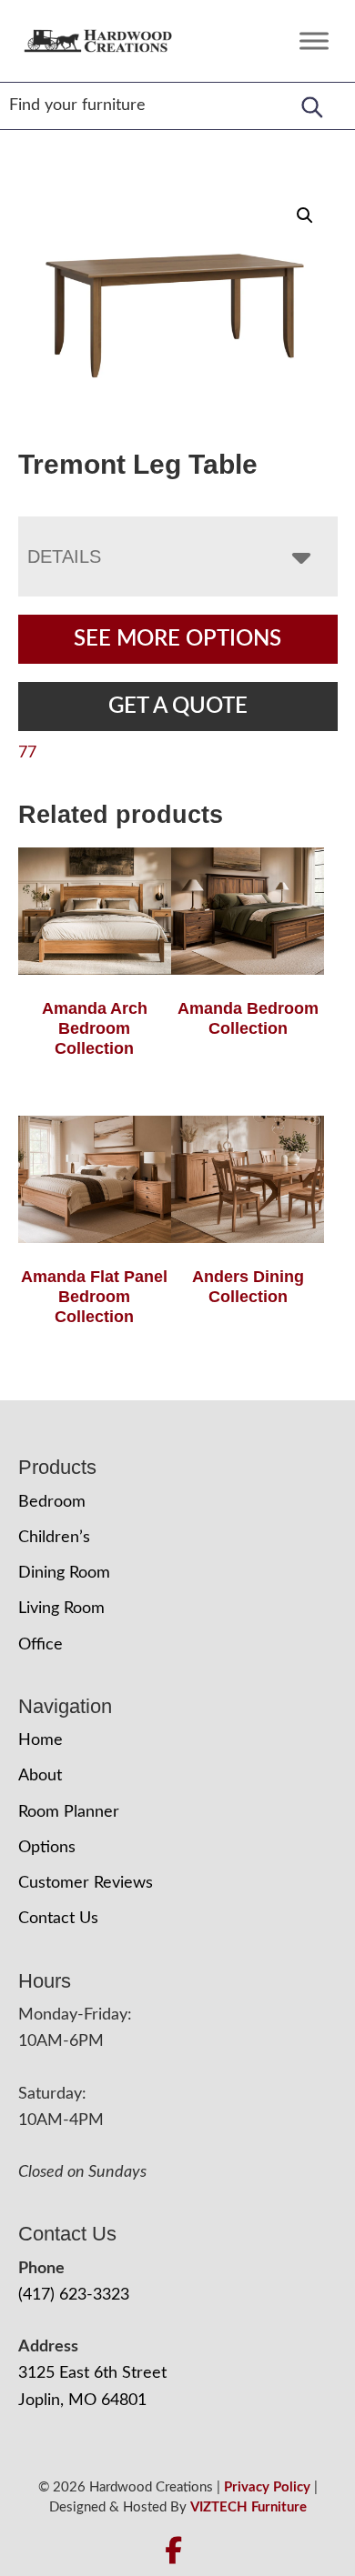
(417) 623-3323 (74, 2295)
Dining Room (64, 1573)
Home (41, 1740)
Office (41, 1645)
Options (47, 1848)
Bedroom (52, 1502)
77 (27, 753)
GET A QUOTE (178, 707)
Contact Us (58, 1919)
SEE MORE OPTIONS (177, 639)
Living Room (61, 1609)
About (40, 1776)
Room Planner (69, 1812)
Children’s (54, 1538)
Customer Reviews (86, 1883)
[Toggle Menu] (314, 40)
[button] (305, 216)
